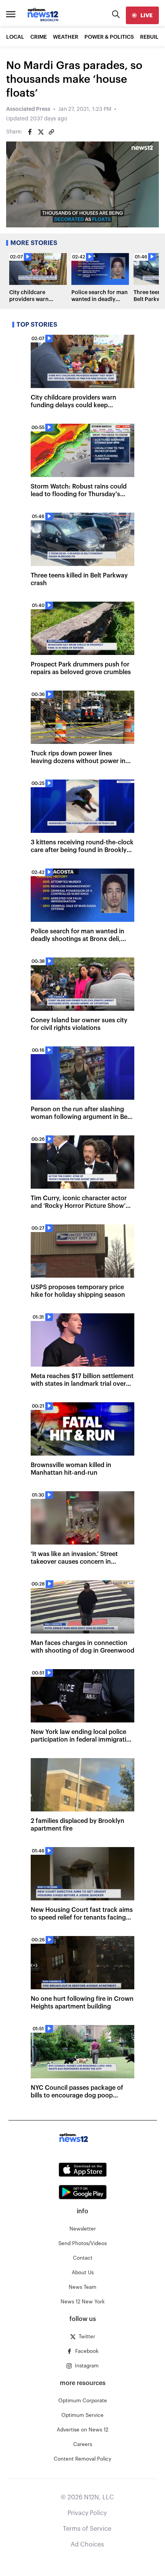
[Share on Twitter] (41, 132)
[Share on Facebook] (30, 132)
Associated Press (28, 109)
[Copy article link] (51, 132)
